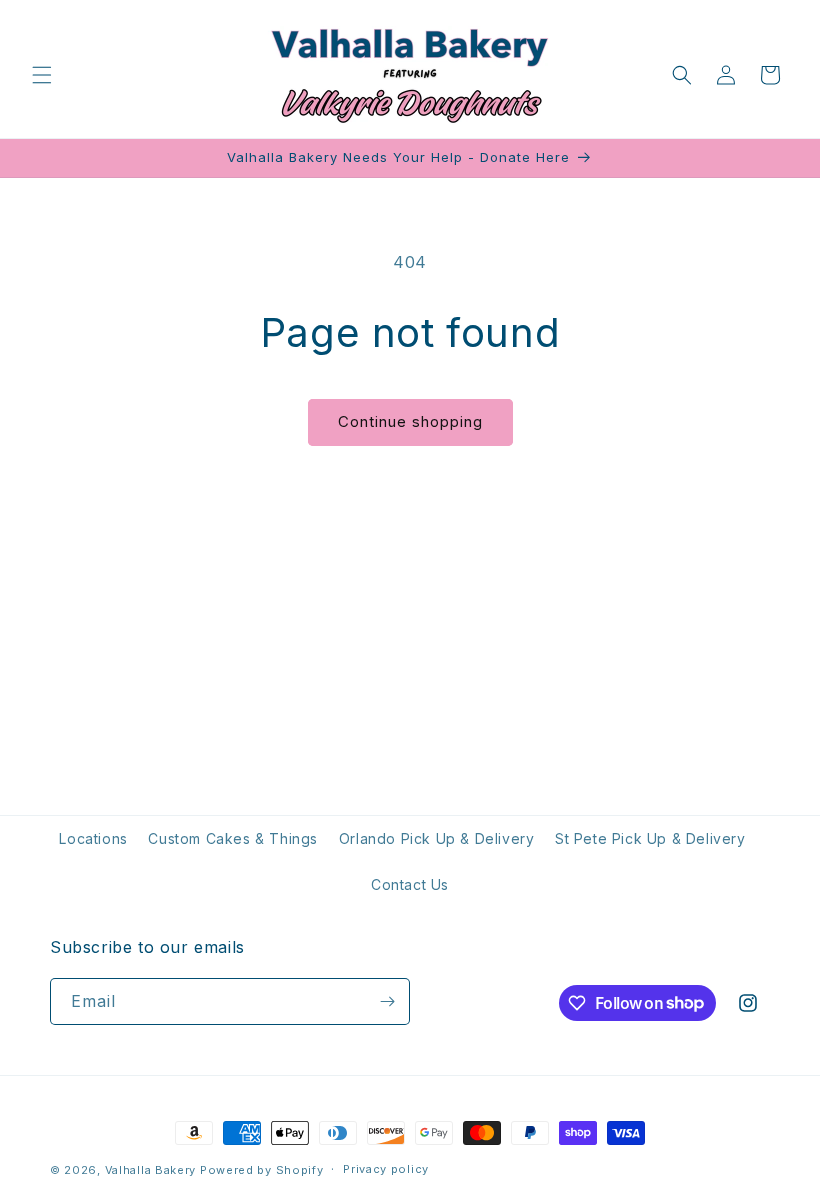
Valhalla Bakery (151, 1170)
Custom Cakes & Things (233, 838)
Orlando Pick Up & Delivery (437, 838)
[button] (42, 75)
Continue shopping (410, 421)
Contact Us (410, 884)
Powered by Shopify (262, 1170)
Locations (93, 838)
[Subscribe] (387, 1001)
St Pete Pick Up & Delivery (650, 838)
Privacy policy (386, 1169)
